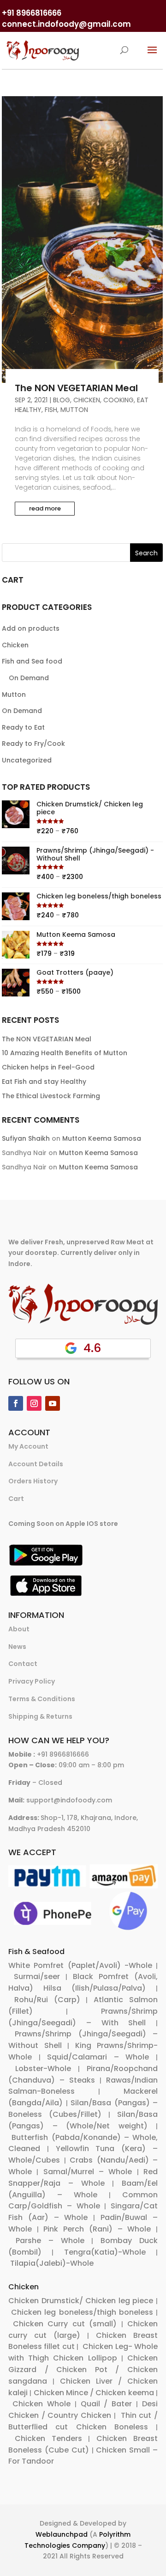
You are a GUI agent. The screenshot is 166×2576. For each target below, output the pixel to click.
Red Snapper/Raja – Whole (83, 2177)
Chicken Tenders (48, 2438)
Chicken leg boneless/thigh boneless (82, 2312)
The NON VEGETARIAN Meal (76, 388)
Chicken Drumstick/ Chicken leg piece (81, 2301)
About (19, 1629)
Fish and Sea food (32, 661)
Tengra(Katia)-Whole (105, 2252)
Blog (62, 400)
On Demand (29, 678)
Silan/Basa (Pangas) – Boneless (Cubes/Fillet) (83, 2109)
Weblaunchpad (62, 2534)
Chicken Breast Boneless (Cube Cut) (83, 2444)
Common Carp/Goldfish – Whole (83, 2201)
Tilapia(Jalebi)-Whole (52, 2263)
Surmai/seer (37, 1977)
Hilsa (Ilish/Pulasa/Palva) (95, 1988)
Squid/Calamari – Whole (98, 2057)
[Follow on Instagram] (34, 1403)
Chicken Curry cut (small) (65, 2324)
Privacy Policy (32, 1681)
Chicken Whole (41, 2404)
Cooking (119, 400)
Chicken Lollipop (85, 2358)
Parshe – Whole (50, 2241)
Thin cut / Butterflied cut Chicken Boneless (83, 2421)
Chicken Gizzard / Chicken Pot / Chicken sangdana (83, 2370)
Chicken (87, 400)
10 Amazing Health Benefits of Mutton (65, 1053)
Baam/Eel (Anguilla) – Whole (83, 2189)
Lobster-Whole (43, 2069)
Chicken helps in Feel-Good (48, 1067)
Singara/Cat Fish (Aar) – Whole (83, 2212)
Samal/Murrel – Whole (88, 2172)
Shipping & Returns (40, 1716)
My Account (28, 1446)
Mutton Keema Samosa (102, 1138)
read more (45, 508)
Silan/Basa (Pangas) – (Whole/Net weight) (83, 2120)
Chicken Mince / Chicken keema (94, 2393)
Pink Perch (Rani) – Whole (97, 2229)
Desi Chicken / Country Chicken (83, 2410)
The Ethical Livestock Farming (51, 1096)
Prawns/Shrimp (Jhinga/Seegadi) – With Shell (83, 2017)
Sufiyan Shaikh (26, 1138)
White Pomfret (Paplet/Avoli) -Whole (80, 1965)
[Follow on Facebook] (16, 1403)
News (17, 1647)
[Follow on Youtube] (53, 1403)
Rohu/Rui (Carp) (47, 2000)
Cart (16, 1499)
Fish (51, 410)
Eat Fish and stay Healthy (44, 1082)
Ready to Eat (23, 727)
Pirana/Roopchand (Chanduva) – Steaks (83, 2074)
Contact (23, 1664)
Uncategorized (27, 760)
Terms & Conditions (42, 1699)
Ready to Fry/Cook (33, 744)
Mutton (74, 410)
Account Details (36, 1464)
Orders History (33, 1481)
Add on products (31, 628)
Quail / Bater (107, 2404)
